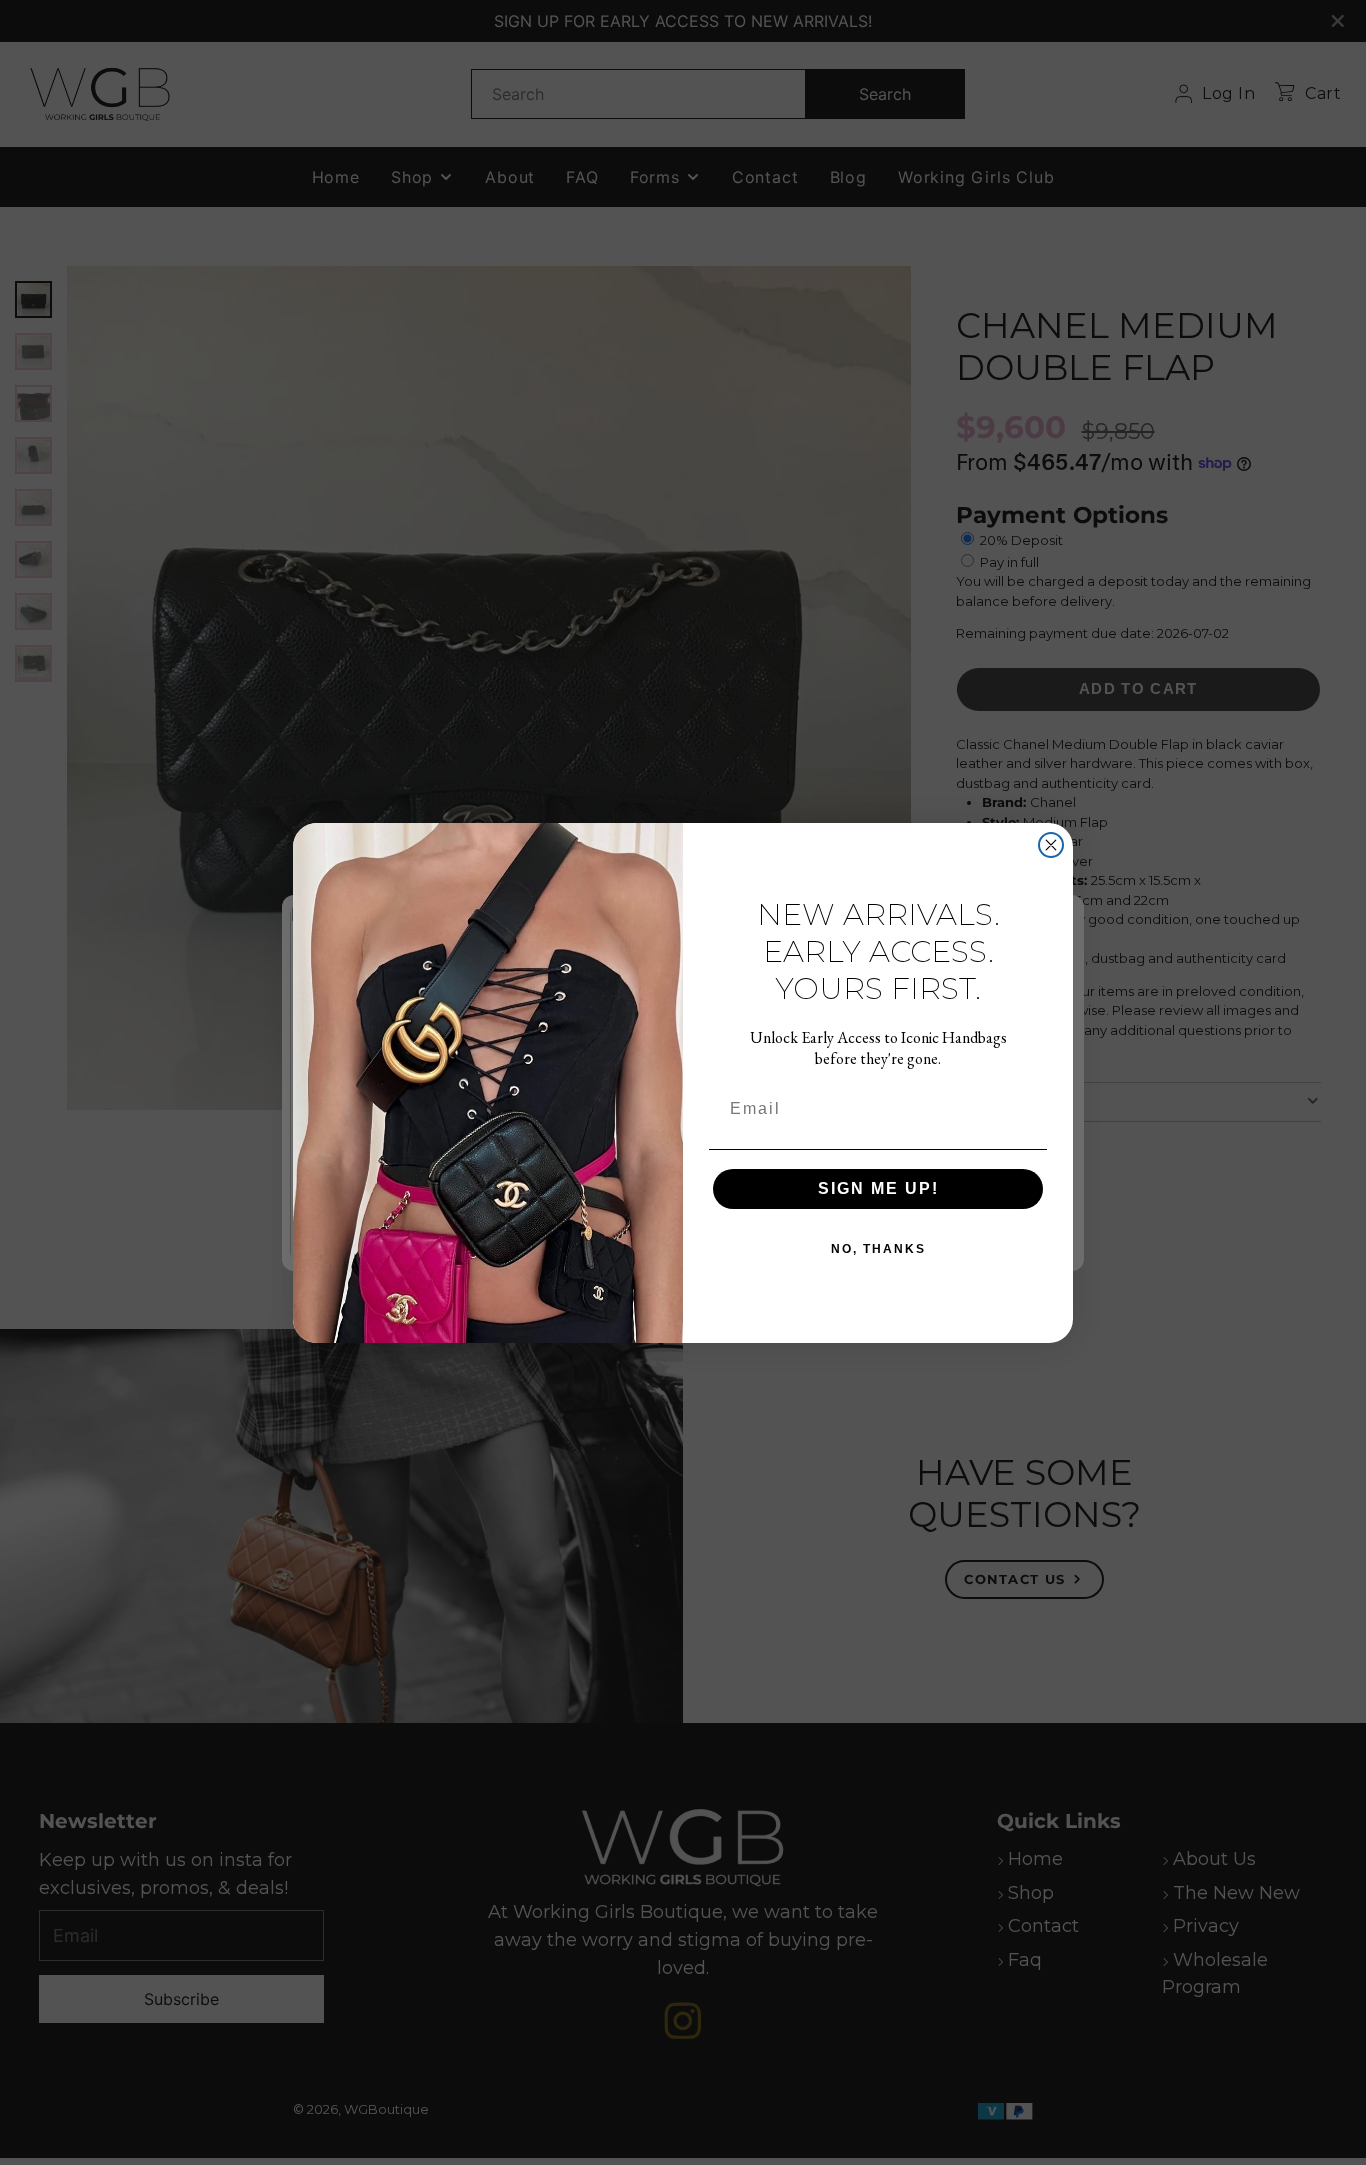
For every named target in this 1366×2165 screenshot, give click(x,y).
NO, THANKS (878, 1249)
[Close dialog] (1051, 845)
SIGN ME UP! (878, 1188)
